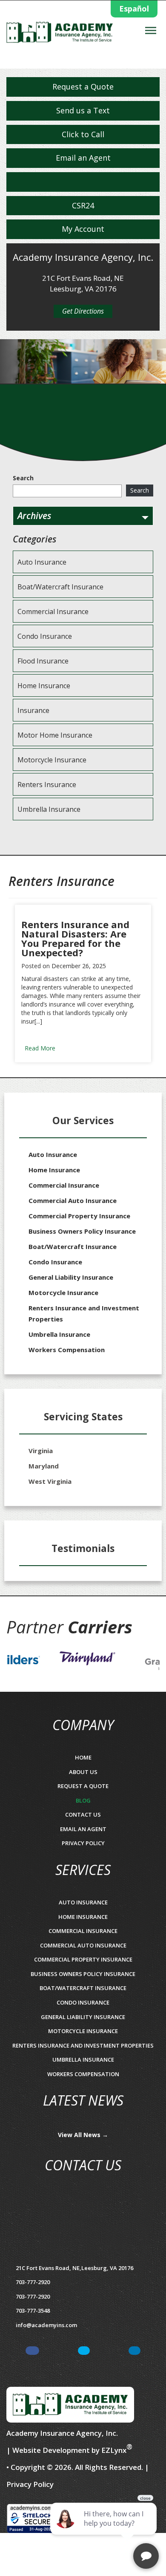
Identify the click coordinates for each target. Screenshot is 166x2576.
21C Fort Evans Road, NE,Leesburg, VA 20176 (74, 2268)
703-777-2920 (33, 2296)
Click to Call (83, 134)
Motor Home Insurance (55, 735)
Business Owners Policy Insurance (82, 1231)
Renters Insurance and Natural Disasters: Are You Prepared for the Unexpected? (75, 938)
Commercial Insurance (53, 612)
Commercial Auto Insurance (73, 1200)
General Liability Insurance (71, 1277)
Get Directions (83, 311)
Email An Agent (83, 1829)
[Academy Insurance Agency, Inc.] (60, 35)
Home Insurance (44, 686)
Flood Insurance (43, 661)
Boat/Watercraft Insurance (60, 587)
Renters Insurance (47, 785)
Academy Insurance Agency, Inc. (62, 2433)
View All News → (83, 2135)
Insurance (33, 710)
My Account (83, 229)
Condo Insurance (45, 636)
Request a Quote (83, 87)
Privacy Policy (83, 1843)
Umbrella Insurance (49, 809)
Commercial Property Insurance (79, 1216)
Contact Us (83, 1814)
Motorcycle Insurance (52, 760)
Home (83, 1757)
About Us (83, 1772)
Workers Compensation (67, 1350)
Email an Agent (83, 158)
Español (134, 9)
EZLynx (114, 2450)
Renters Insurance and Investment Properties (84, 1313)
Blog (83, 1800)
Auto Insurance (42, 562)
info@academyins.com (46, 2325)
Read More (40, 1048)
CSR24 (83, 205)
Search (23, 478)
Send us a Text (83, 110)
